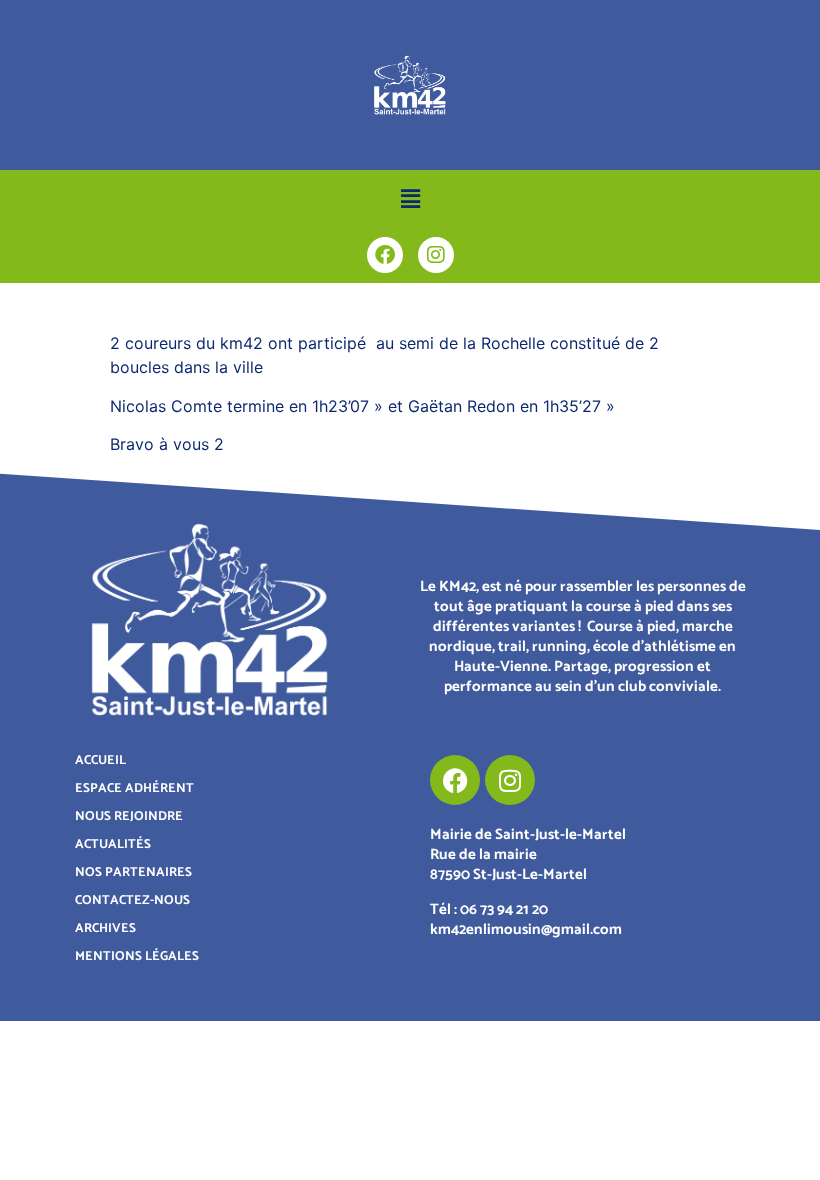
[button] (410, 198)
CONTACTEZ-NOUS (132, 900)
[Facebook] (385, 255)
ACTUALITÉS (113, 844)
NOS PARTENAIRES (133, 872)
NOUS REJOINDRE (129, 816)
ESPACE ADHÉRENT (134, 788)
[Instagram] (436, 255)
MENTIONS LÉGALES (137, 956)
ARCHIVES (105, 928)
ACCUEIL (100, 760)
